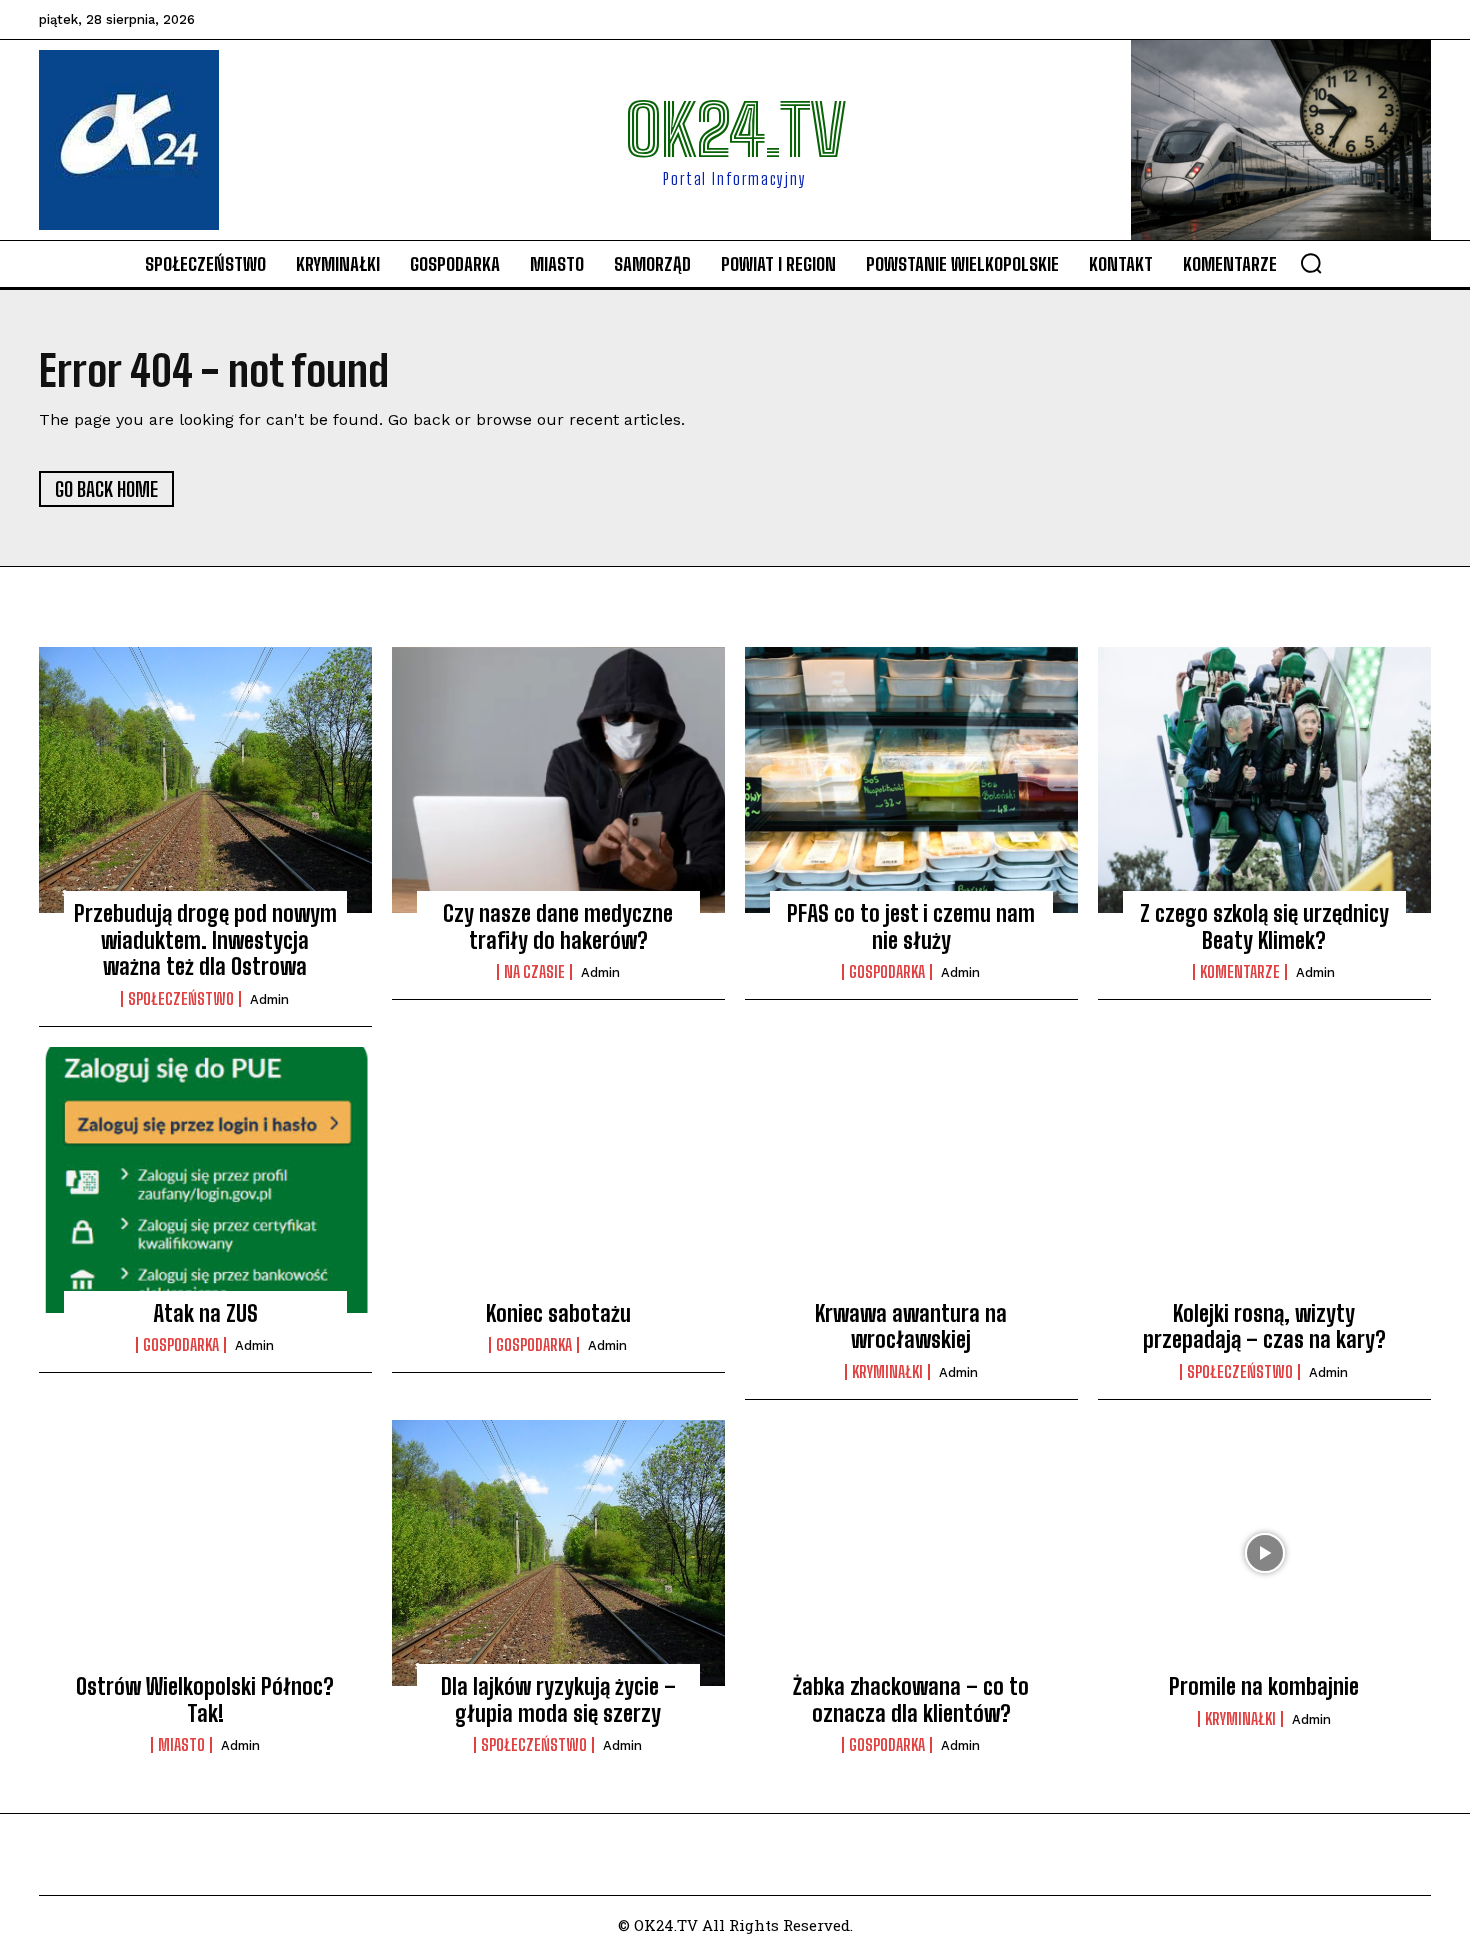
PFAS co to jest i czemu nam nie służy (911, 926)
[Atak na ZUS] (205, 1180)
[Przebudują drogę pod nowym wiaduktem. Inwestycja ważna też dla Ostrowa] (205, 780)
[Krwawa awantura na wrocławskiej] (911, 1180)
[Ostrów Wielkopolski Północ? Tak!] (205, 1553)
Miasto (181, 1745)
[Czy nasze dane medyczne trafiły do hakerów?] (558, 780)
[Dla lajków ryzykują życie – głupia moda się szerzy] (558, 1553)
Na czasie (534, 972)
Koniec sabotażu (558, 1313)
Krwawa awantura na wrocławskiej (911, 1326)
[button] (1311, 263)
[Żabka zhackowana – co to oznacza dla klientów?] (911, 1553)
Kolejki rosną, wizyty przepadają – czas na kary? (1264, 1326)
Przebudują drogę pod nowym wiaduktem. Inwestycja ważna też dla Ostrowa (205, 940)
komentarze (1240, 972)
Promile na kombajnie (1264, 1686)
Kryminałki (887, 1372)
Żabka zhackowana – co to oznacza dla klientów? (911, 1699)
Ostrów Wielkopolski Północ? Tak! (205, 1699)
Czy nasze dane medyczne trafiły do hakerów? (558, 926)
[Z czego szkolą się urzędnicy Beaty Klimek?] (1264, 780)
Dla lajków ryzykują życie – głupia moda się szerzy (558, 1699)
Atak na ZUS (205, 1313)
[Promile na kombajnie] (1264, 1553)
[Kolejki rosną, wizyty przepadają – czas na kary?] (1264, 1180)
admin (269, 999)
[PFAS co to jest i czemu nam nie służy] (911, 780)
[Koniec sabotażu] (558, 1180)
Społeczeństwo (181, 999)
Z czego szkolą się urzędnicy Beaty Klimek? (1264, 926)
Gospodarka (887, 972)
